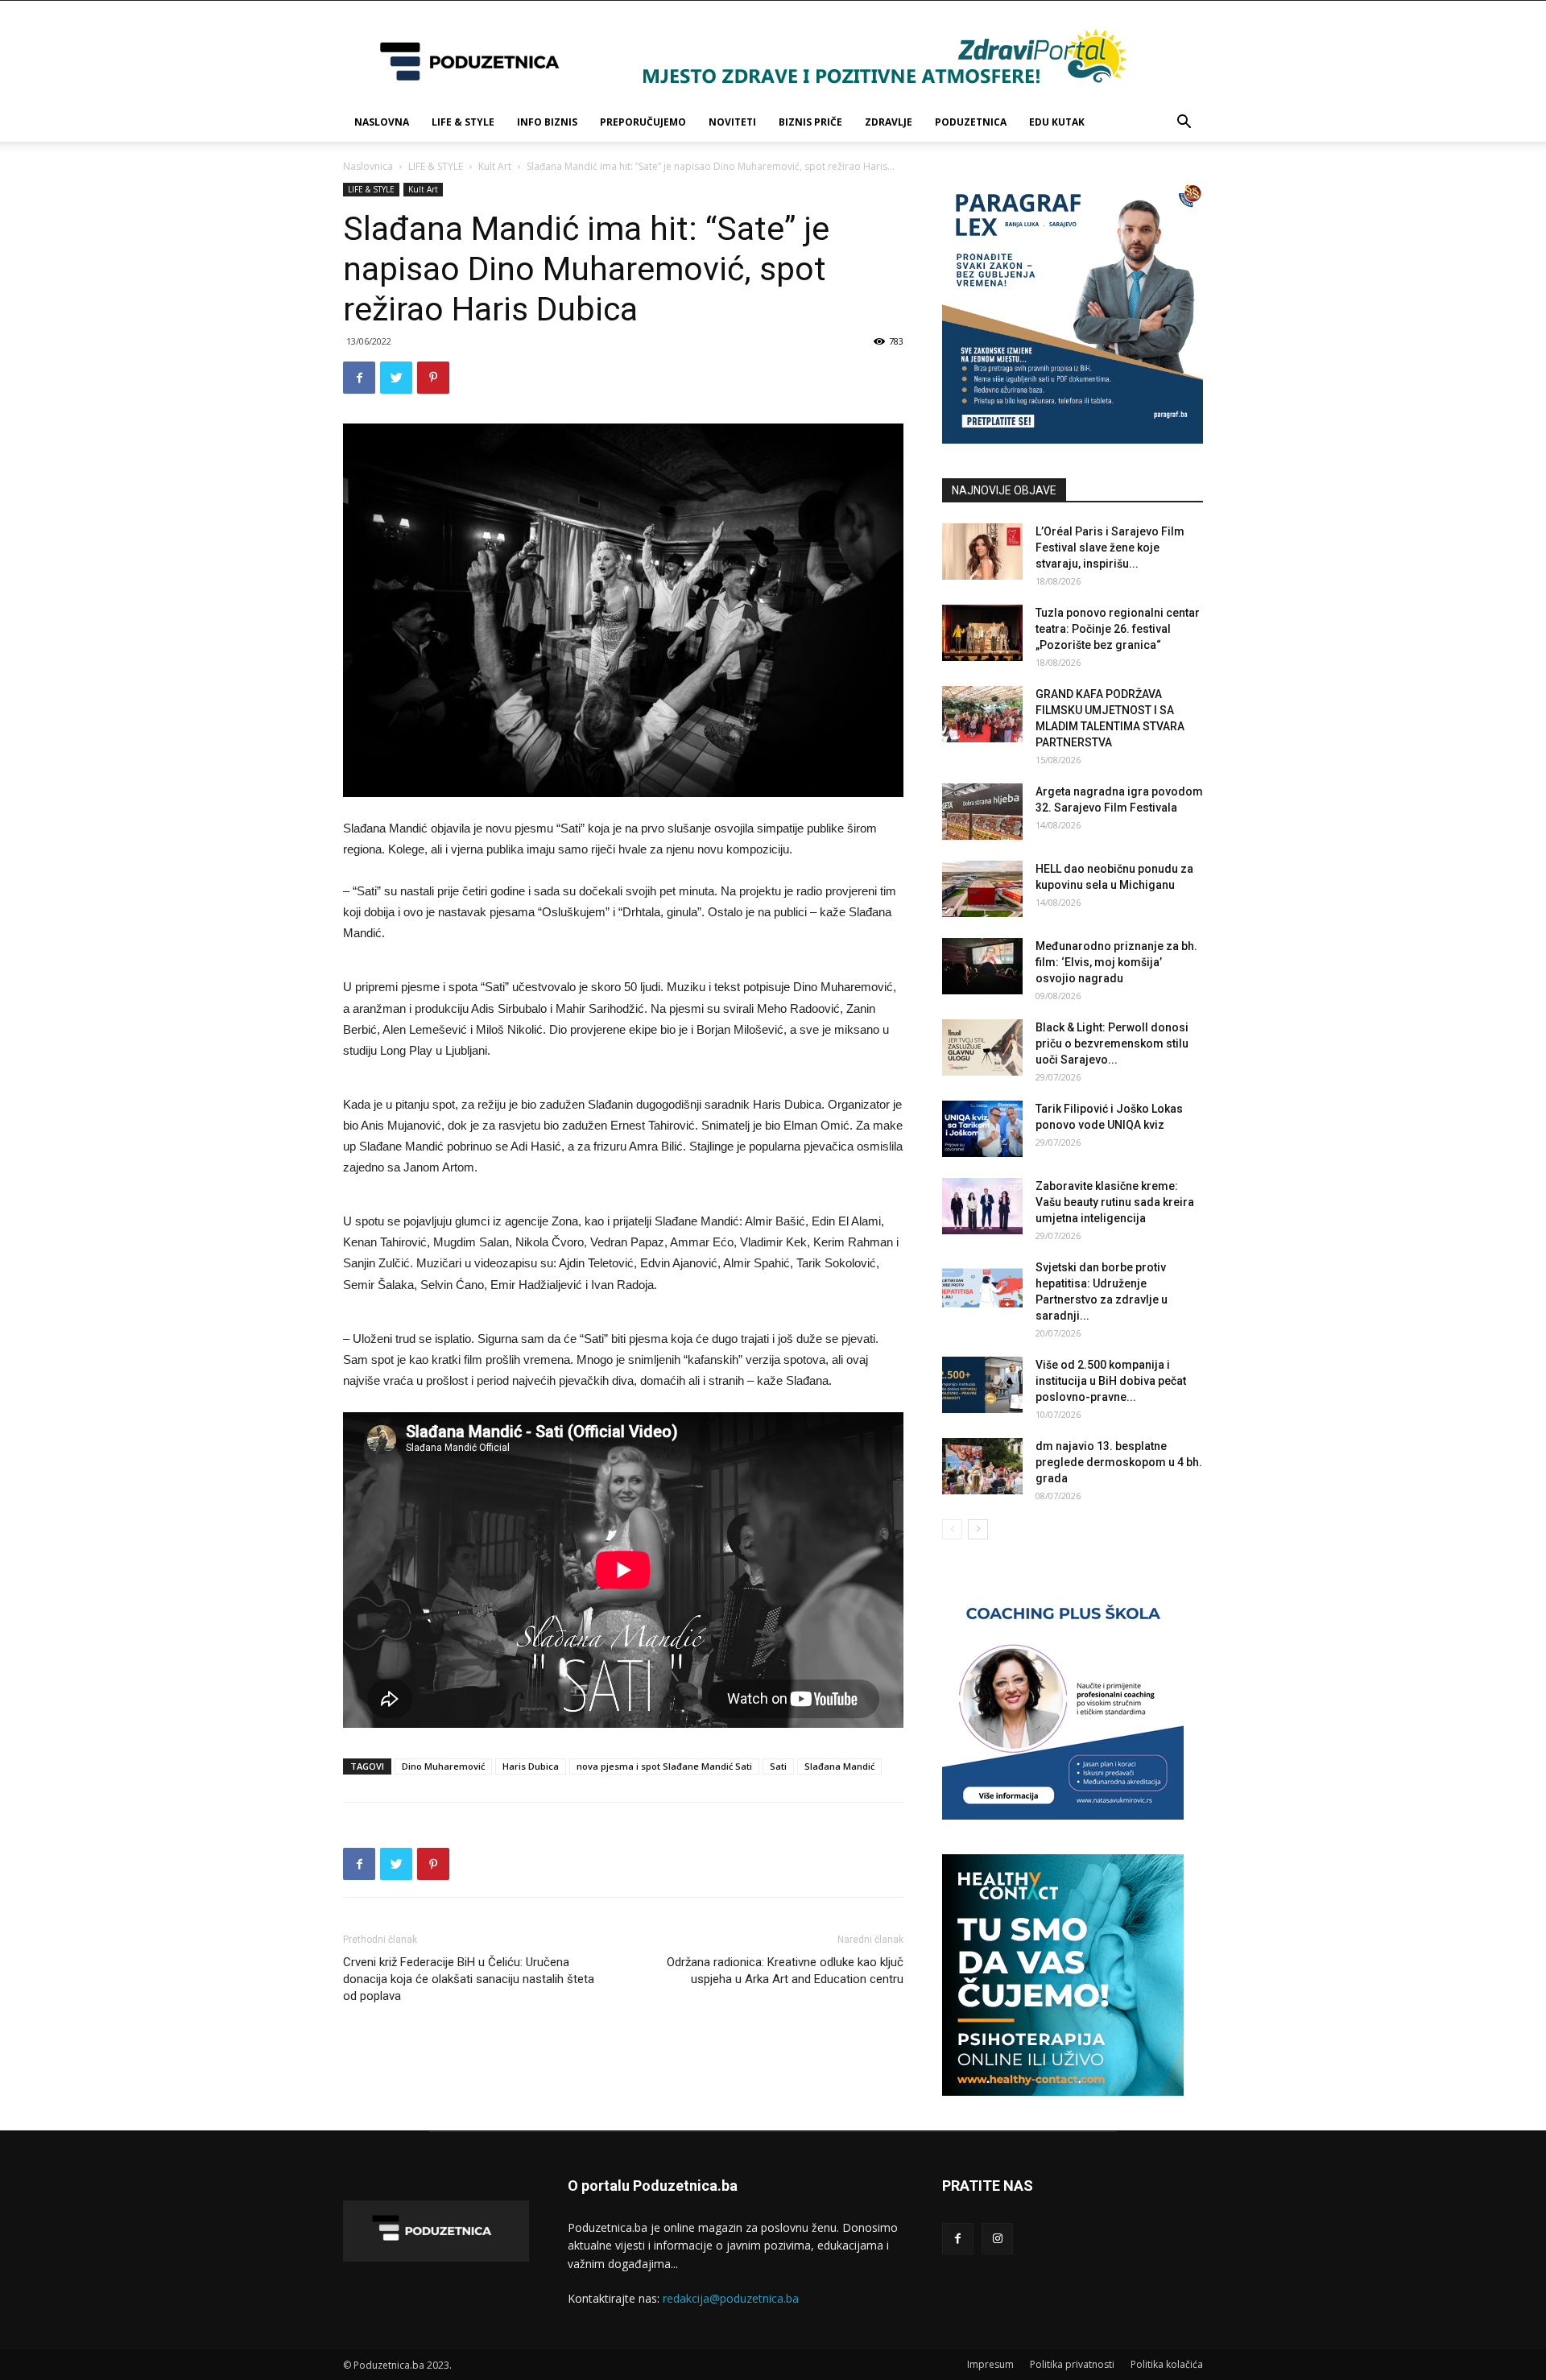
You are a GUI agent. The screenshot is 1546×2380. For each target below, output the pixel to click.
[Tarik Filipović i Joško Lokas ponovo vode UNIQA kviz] (982, 1129)
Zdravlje (889, 122)
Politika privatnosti (1072, 2364)
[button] (1184, 124)
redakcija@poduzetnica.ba (731, 2298)
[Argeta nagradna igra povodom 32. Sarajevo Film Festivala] (982, 812)
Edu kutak (1057, 122)
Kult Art (495, 166)
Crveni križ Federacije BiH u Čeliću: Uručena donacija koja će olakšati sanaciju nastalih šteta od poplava (469, 1979)
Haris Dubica (531, 1766)
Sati (778, 1766)
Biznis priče (810, 122)
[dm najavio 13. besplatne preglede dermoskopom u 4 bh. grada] (982, 1466)
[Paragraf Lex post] (1073, 439)
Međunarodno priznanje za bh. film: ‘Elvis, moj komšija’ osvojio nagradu (1116, 962)
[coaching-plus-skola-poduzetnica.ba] (1063, 1815)
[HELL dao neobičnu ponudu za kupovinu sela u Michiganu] (982, 889)
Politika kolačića (1167, 2364)
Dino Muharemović (443, 1766)
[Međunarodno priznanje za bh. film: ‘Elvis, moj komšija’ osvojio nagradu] (982, 966)
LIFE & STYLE (463, 122)
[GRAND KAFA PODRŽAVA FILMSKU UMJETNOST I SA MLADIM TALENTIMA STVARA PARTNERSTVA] (982, 714)
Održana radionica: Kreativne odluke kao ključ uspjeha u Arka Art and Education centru (785, 1971)
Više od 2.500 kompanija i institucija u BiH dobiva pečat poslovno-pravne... (1111, 1381)
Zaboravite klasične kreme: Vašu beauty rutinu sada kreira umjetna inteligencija (1115, 1202)
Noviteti (732, 122)
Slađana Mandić (839, 1766)
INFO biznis (547, 122)
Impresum (990, 2364)
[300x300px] (1063, 2091)
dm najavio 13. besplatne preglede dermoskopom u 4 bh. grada (1119, 1462)
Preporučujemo (643, 122)
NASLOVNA (382, 122)
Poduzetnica (971, 122)
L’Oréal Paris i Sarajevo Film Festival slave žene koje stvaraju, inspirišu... (1110, 547)
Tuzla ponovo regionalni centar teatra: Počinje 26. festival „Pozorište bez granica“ (1118, 629)
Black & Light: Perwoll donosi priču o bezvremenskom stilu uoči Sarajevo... (1112, 1043)
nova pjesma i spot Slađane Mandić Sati (664, 1766)
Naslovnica (368, 166)
